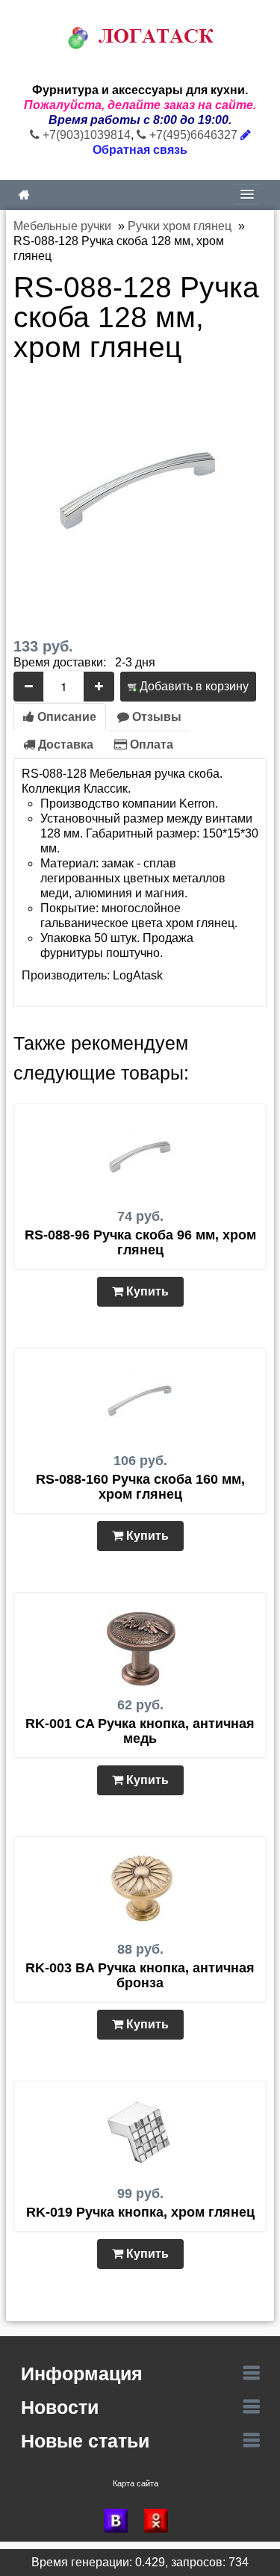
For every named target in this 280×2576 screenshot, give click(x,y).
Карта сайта (136, 2483)
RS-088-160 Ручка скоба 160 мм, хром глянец (140, 1487)
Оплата (150, 744)
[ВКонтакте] (120, 2521)
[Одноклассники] (161, 2521)
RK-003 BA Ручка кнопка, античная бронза (140, 1975)
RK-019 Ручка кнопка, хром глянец (140, 2212)
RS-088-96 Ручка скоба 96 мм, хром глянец (140, 1242)
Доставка (64, 744)
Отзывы (155, 717)
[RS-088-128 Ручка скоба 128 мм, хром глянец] (140, 488)
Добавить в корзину (193, 686)
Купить (146, 1291)
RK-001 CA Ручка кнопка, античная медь (140, 1731)
